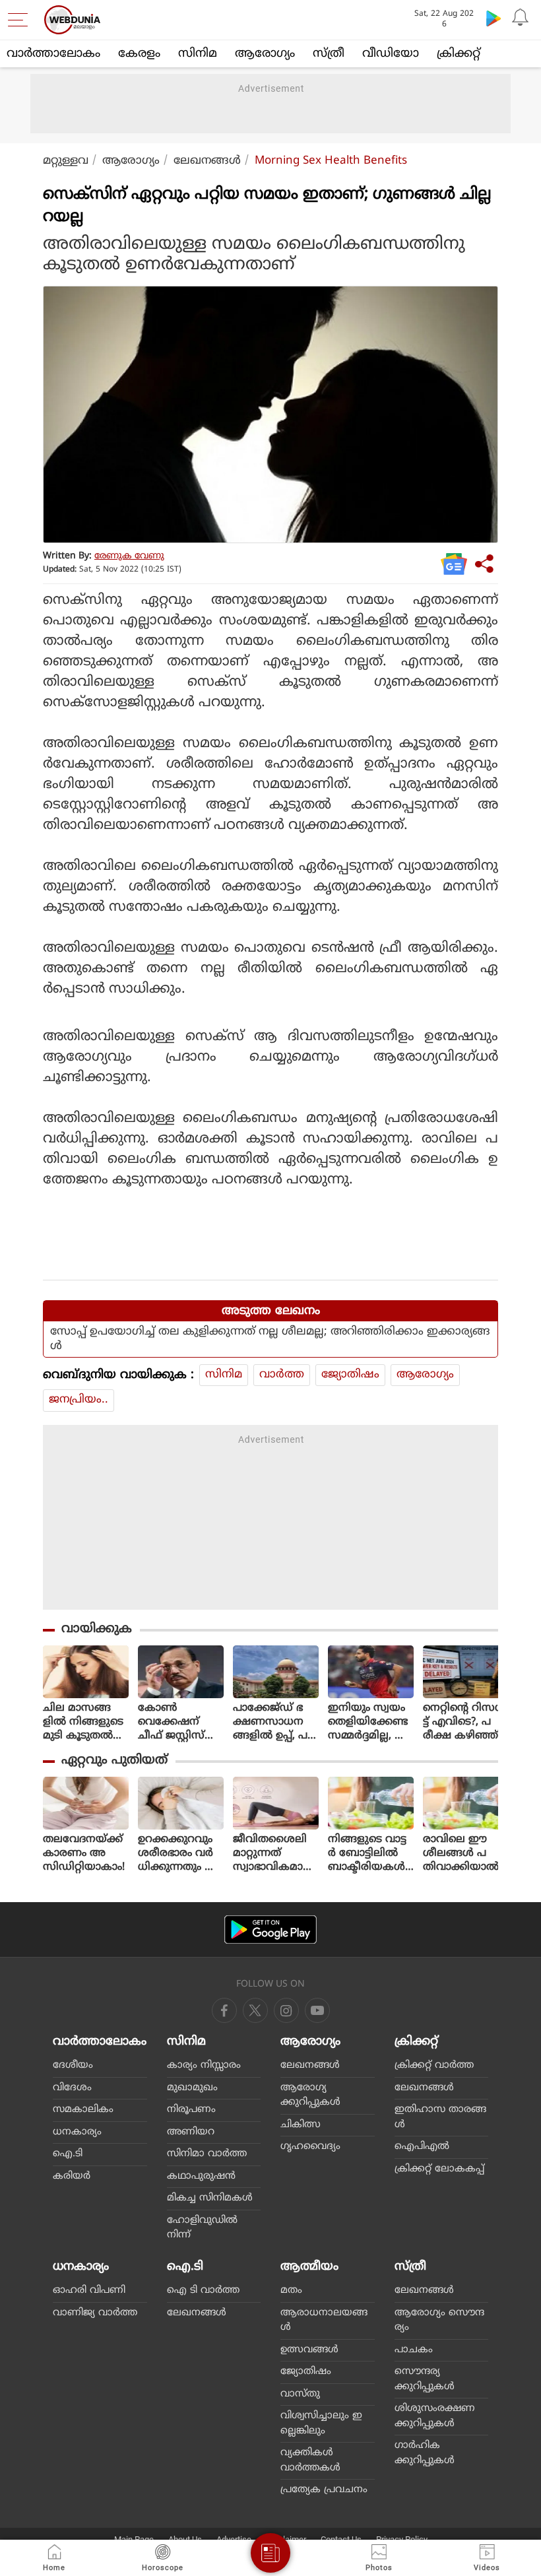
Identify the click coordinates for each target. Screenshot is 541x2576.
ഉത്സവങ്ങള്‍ (309, 2350)
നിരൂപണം (191, 2110)
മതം (291, 2291)
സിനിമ (198, 54)
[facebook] (224, 2010)
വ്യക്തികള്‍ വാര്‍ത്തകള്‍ (310, 2460)
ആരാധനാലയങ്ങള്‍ (324, 2321)
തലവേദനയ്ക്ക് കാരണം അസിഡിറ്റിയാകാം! (84, 1853)
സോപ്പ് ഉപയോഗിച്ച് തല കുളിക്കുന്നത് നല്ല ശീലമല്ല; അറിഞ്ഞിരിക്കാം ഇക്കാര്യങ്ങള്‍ (270, 1339)
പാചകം (414, 2350)
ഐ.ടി (68, 2154)
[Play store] (493, 18)
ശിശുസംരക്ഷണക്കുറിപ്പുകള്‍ (435, 2416)
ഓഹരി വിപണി (89, 2291)
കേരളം (139, 54)
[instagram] (317, 2010)
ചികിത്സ (301, 2125)
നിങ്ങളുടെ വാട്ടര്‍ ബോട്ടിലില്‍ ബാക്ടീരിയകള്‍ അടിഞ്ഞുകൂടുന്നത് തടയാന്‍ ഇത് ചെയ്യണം (369, 1854)
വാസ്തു (300, 2394)
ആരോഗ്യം (265, 54)
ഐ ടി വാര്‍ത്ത (203, 2291)
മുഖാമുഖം (192, 2088)
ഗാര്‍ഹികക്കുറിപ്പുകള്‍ (425, 2453)
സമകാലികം (83, 2110)
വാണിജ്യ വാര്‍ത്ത (95, 2313)
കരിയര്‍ (72, 2176)
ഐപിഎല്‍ (422, 2147)
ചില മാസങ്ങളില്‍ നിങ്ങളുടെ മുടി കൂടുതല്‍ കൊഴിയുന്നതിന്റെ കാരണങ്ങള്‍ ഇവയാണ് (84, 1722)
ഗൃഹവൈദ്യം (310, 2147)
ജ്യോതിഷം (350, 1375)
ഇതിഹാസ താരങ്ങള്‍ (440, 2117)
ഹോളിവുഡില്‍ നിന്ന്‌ (202, 2228)
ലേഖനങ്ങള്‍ (207, 161)
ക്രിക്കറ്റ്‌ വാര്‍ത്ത (434, 2065)
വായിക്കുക (97, 1629)
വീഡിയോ (391, 54)
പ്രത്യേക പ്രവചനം (324, 2490)
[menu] (21, 20)
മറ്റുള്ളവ (66, 161)
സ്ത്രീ (329, 54)
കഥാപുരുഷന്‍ (201, 2176)
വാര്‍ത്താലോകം (53, 54)
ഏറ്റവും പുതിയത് (114, 1761)
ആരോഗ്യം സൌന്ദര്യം (439, 2321)
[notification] (520, 18)
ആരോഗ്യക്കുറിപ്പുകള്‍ (310, 2096)
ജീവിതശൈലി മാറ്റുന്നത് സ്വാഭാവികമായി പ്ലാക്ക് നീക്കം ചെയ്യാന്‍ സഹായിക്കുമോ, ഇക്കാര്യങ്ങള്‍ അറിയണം (275, 1854)
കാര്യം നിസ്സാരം (204, 2065)
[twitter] (255, 2010)
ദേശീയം (73, 2065)
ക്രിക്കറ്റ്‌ (459, 54)
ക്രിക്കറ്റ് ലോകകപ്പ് (439, 2169)
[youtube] (286, 2010)
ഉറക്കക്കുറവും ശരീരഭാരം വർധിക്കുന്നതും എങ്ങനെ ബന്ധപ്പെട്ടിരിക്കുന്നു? (178, 1854)
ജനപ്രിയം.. (79, 1400)
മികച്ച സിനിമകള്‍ (210, 2198)
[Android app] (270, 1930)
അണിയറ (191, 2132)
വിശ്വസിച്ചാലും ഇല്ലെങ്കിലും (321, 2424)
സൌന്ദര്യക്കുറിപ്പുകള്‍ (425, 2379)
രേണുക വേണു (129, 556)
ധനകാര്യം (77, 2132)
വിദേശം (72, 2088)
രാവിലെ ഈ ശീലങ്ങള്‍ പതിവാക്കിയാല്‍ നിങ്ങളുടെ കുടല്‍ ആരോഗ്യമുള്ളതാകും (462, 1854)
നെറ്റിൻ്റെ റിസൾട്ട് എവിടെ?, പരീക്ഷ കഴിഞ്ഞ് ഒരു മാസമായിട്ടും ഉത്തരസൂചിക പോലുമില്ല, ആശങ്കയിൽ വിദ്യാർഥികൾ (464, 1722)
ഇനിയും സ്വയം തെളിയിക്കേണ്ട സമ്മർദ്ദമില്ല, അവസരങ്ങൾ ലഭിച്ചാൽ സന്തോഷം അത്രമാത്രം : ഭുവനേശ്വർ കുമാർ (369, 1722)
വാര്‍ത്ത (282, 1375)
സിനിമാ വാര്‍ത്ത (207, 2154)
